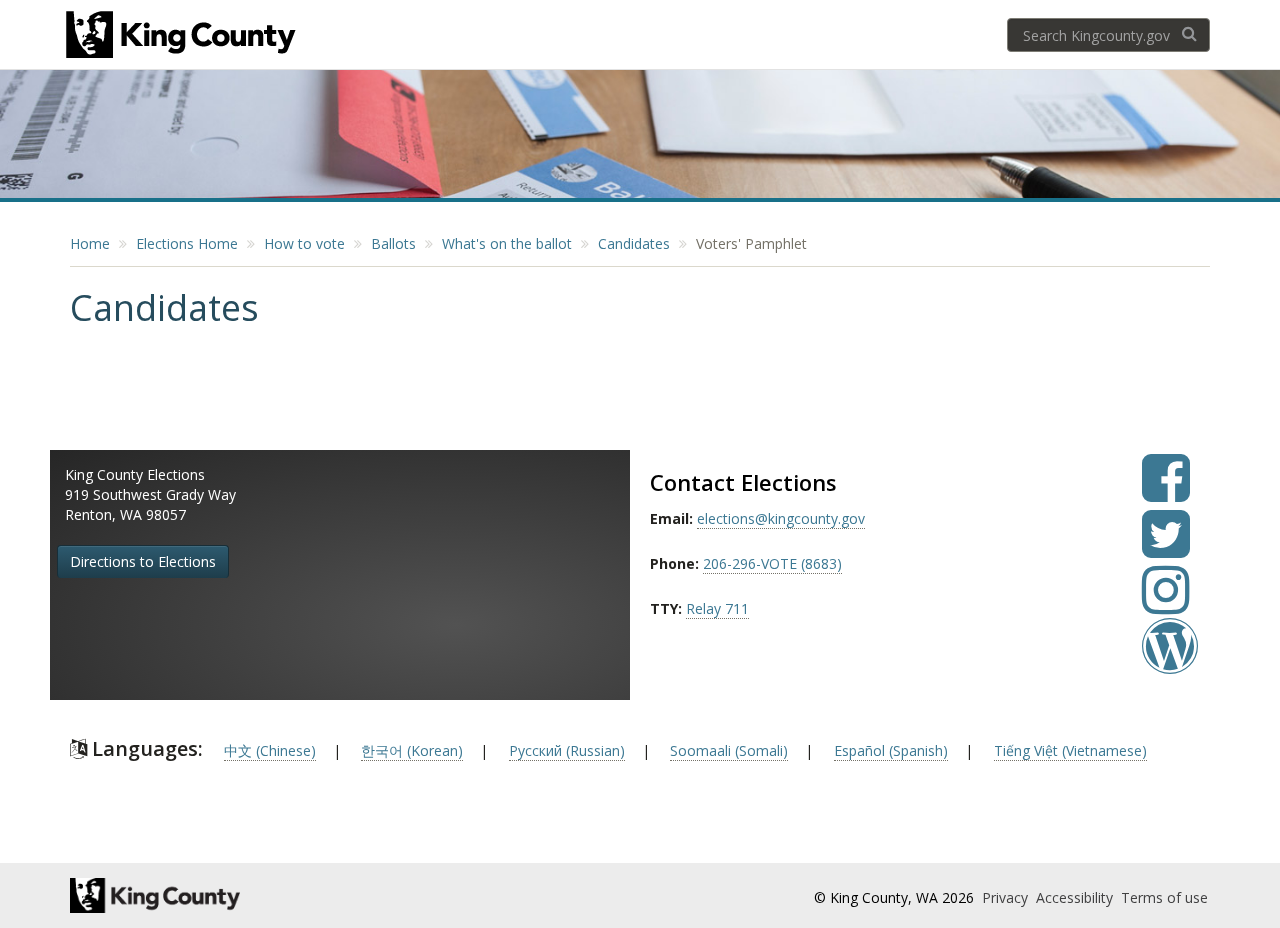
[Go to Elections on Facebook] (1166, 492)
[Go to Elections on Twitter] (1166, 548)
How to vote (304, 243)
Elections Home (187, 243)
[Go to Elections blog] (1170, 660)
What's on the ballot (507, 243)
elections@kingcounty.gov (781, 518)
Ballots (393, 243)
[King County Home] (246, 895)
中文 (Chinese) (270, 750)
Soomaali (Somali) (729, 750)
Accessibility (1076, 897)
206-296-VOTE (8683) (772, 563)
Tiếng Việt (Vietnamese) (1070, 750)
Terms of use (1164, 897)
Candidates (634, 243)
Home (90, 243)
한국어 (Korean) (412, 750)
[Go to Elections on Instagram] (1166, 604)
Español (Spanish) (891, 750)
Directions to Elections (143, 561)
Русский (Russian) (567, 750)
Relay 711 (717, 608)
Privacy (1007, 897)
